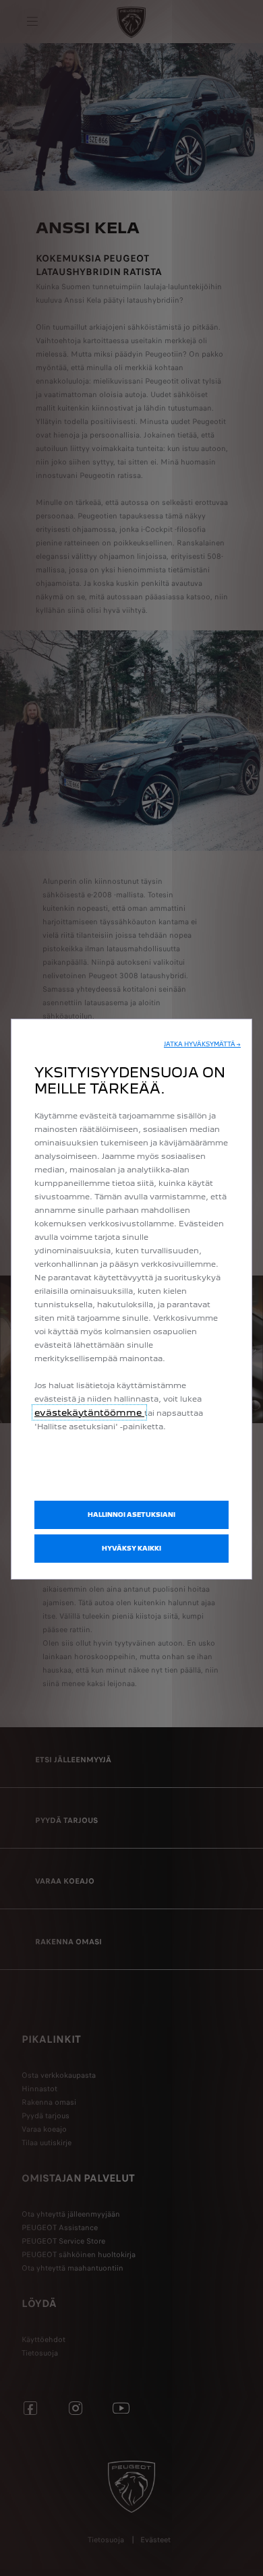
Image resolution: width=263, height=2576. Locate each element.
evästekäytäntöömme (89, 1412)
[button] (202, 1044)
